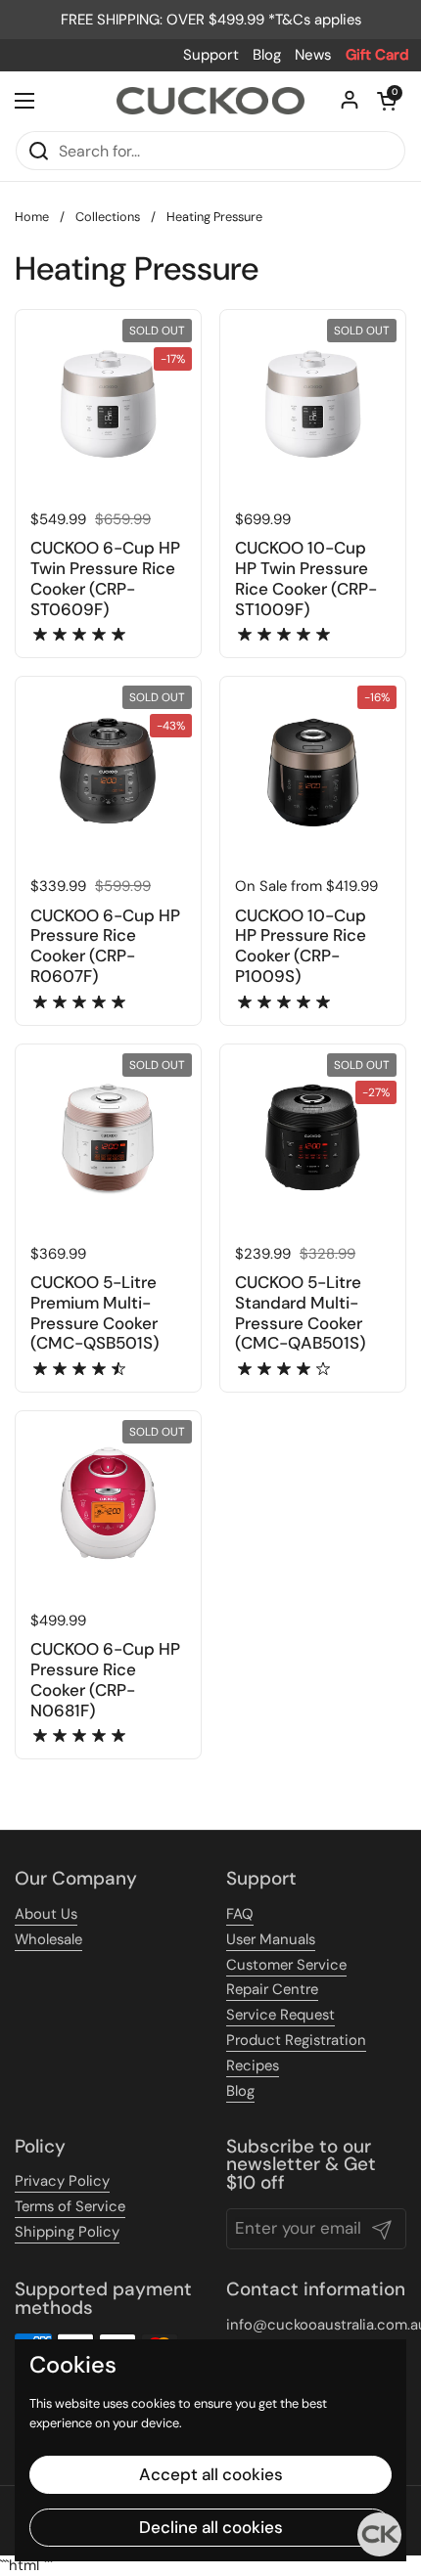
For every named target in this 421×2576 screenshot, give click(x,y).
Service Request (281, 2015)
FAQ (240, 1914)
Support (211, 55)
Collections (108, 217)
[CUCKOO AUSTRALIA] (210, 101)
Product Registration (296, 2040)
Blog (267, 55)
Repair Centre (272, 1989)
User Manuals (271, 1939)
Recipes (253, 2065)
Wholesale (48, 1939)
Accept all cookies (211, 2474)
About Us (46, 1914)
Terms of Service (70, 2206)
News (313, 55)
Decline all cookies (211, 2527)
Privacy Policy (62, 2181)
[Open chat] (379, 2534)
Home (32, 217)
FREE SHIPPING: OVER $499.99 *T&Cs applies (211, 20)
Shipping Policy (67, 2232)
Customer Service (286, 1965)
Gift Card (377, 55)
